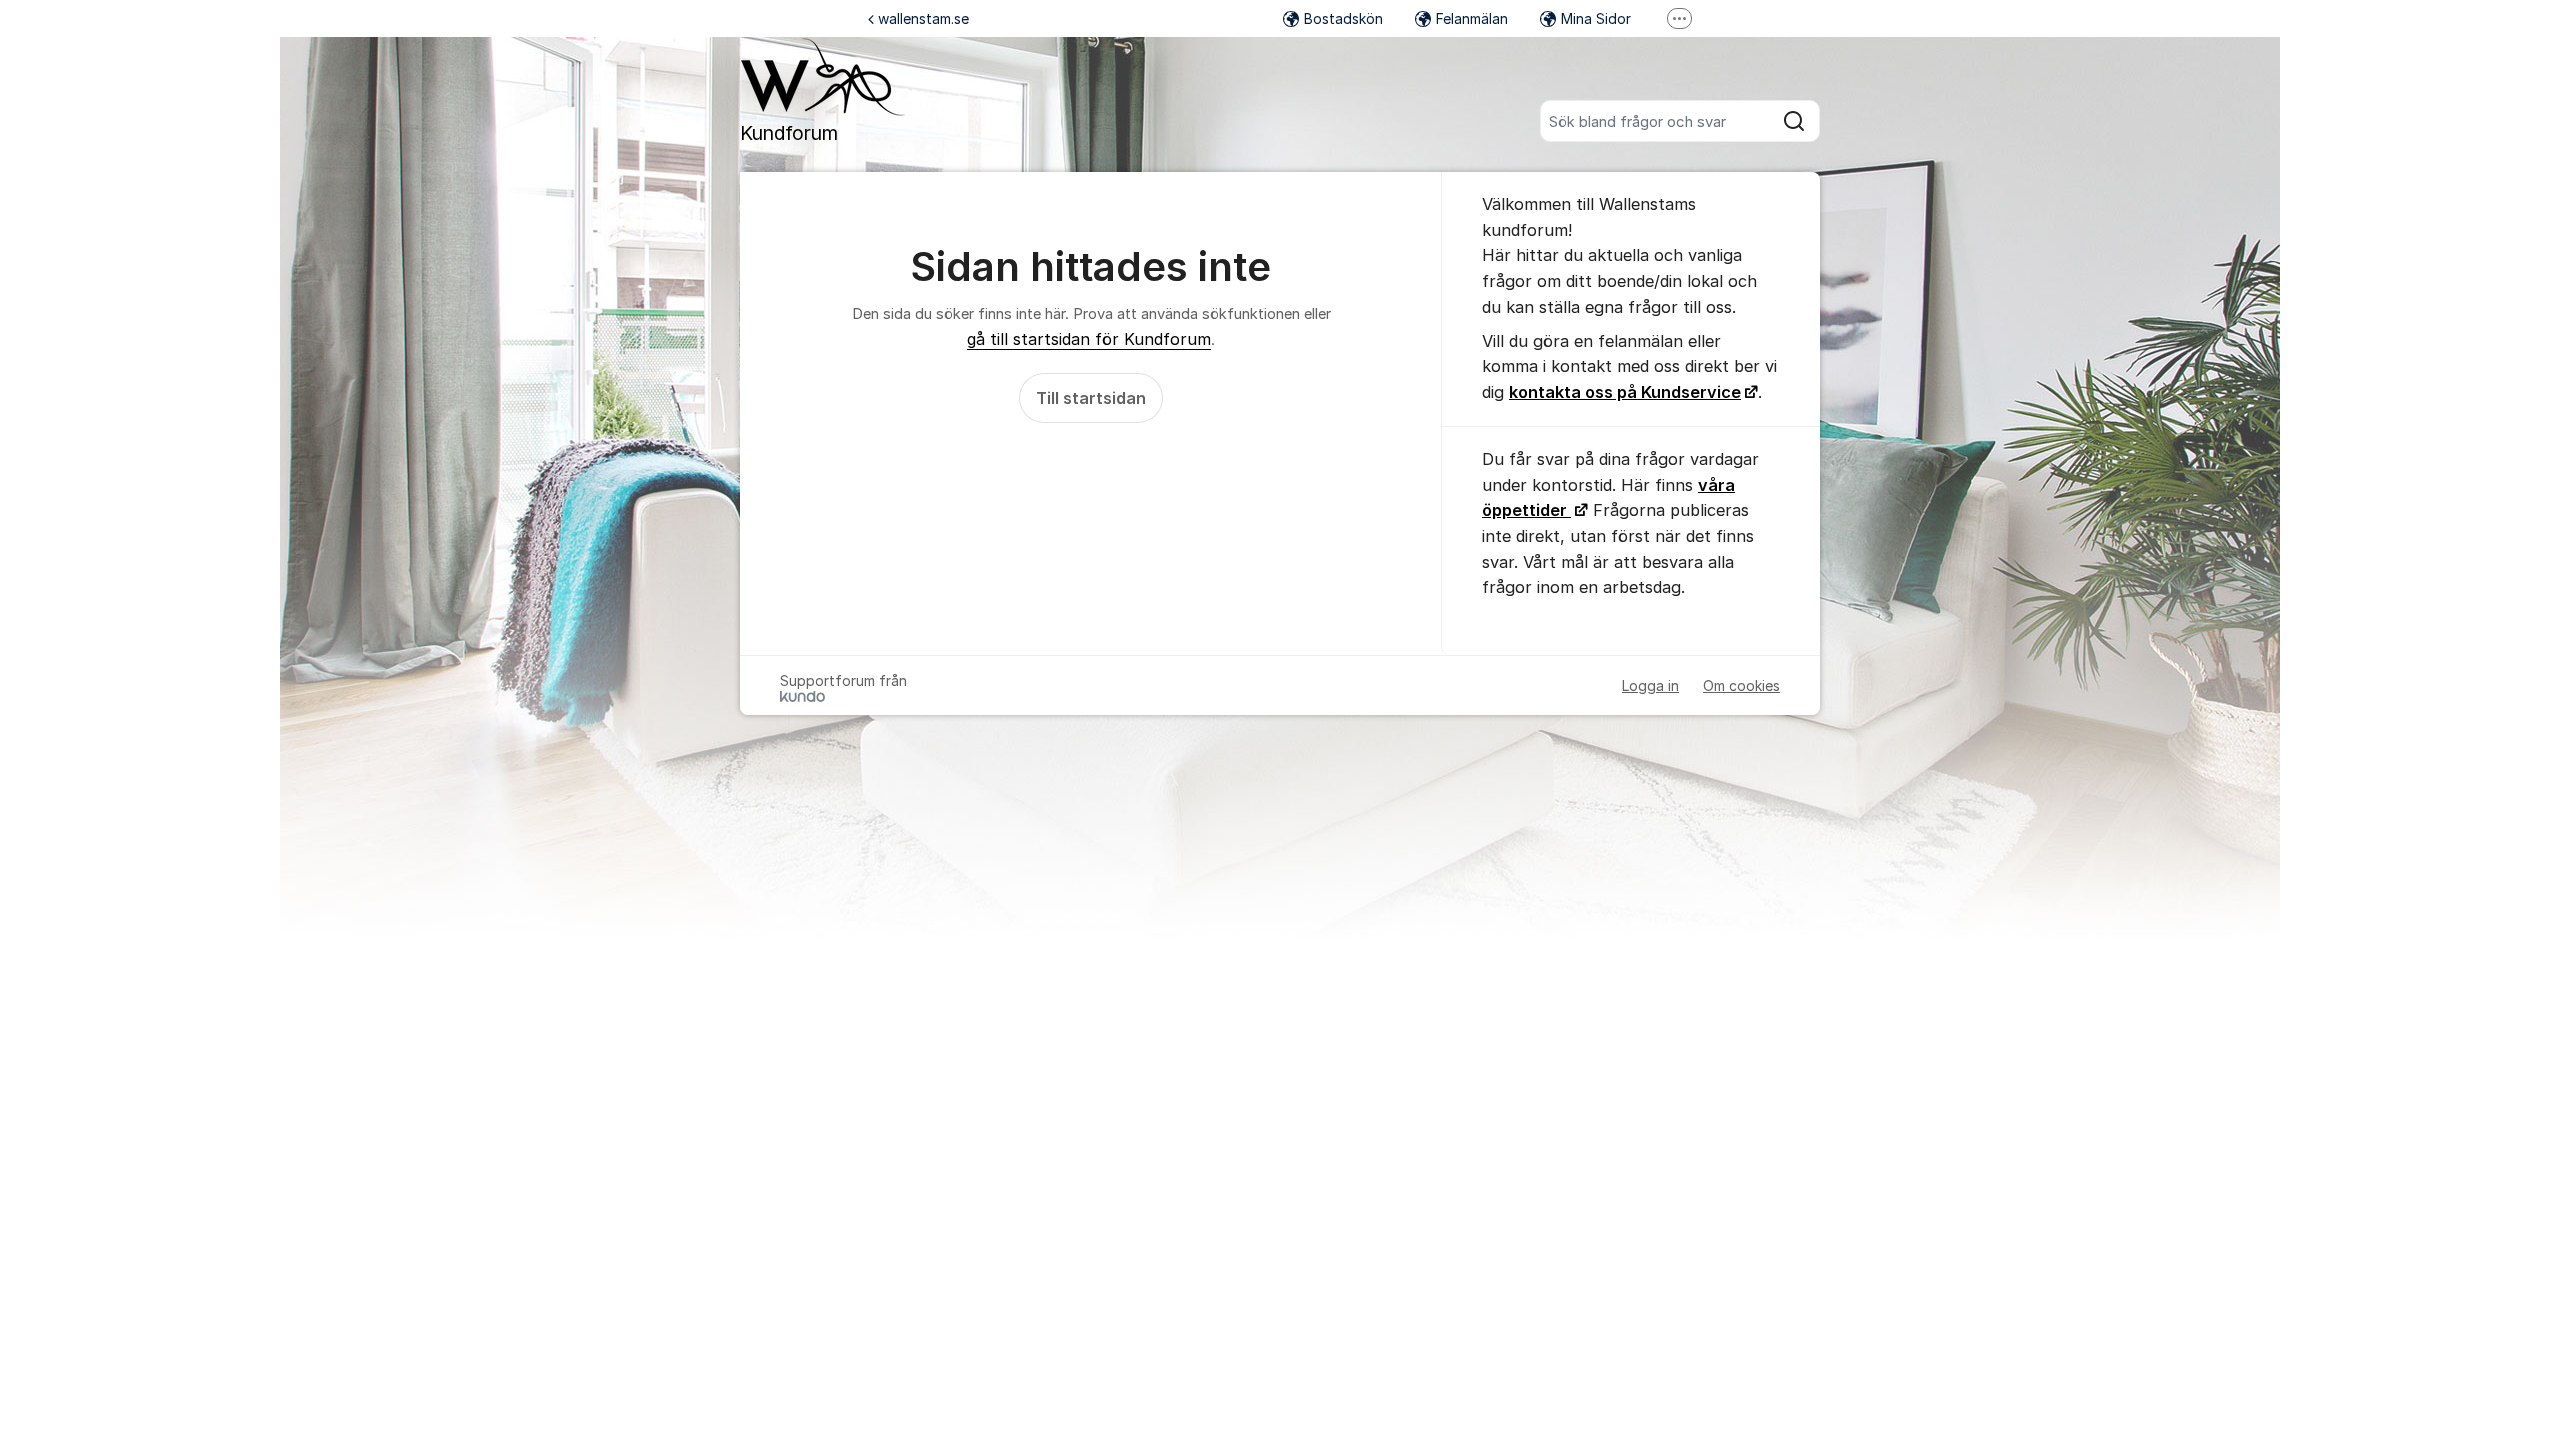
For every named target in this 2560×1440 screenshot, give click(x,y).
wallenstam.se (923, 18)
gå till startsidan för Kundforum (1089, 339)
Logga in (1650, 685)
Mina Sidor (1596, 18)
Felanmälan (1472, 18)
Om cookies (1741, 685)
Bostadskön (1343, 18)
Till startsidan (1091, 398)
